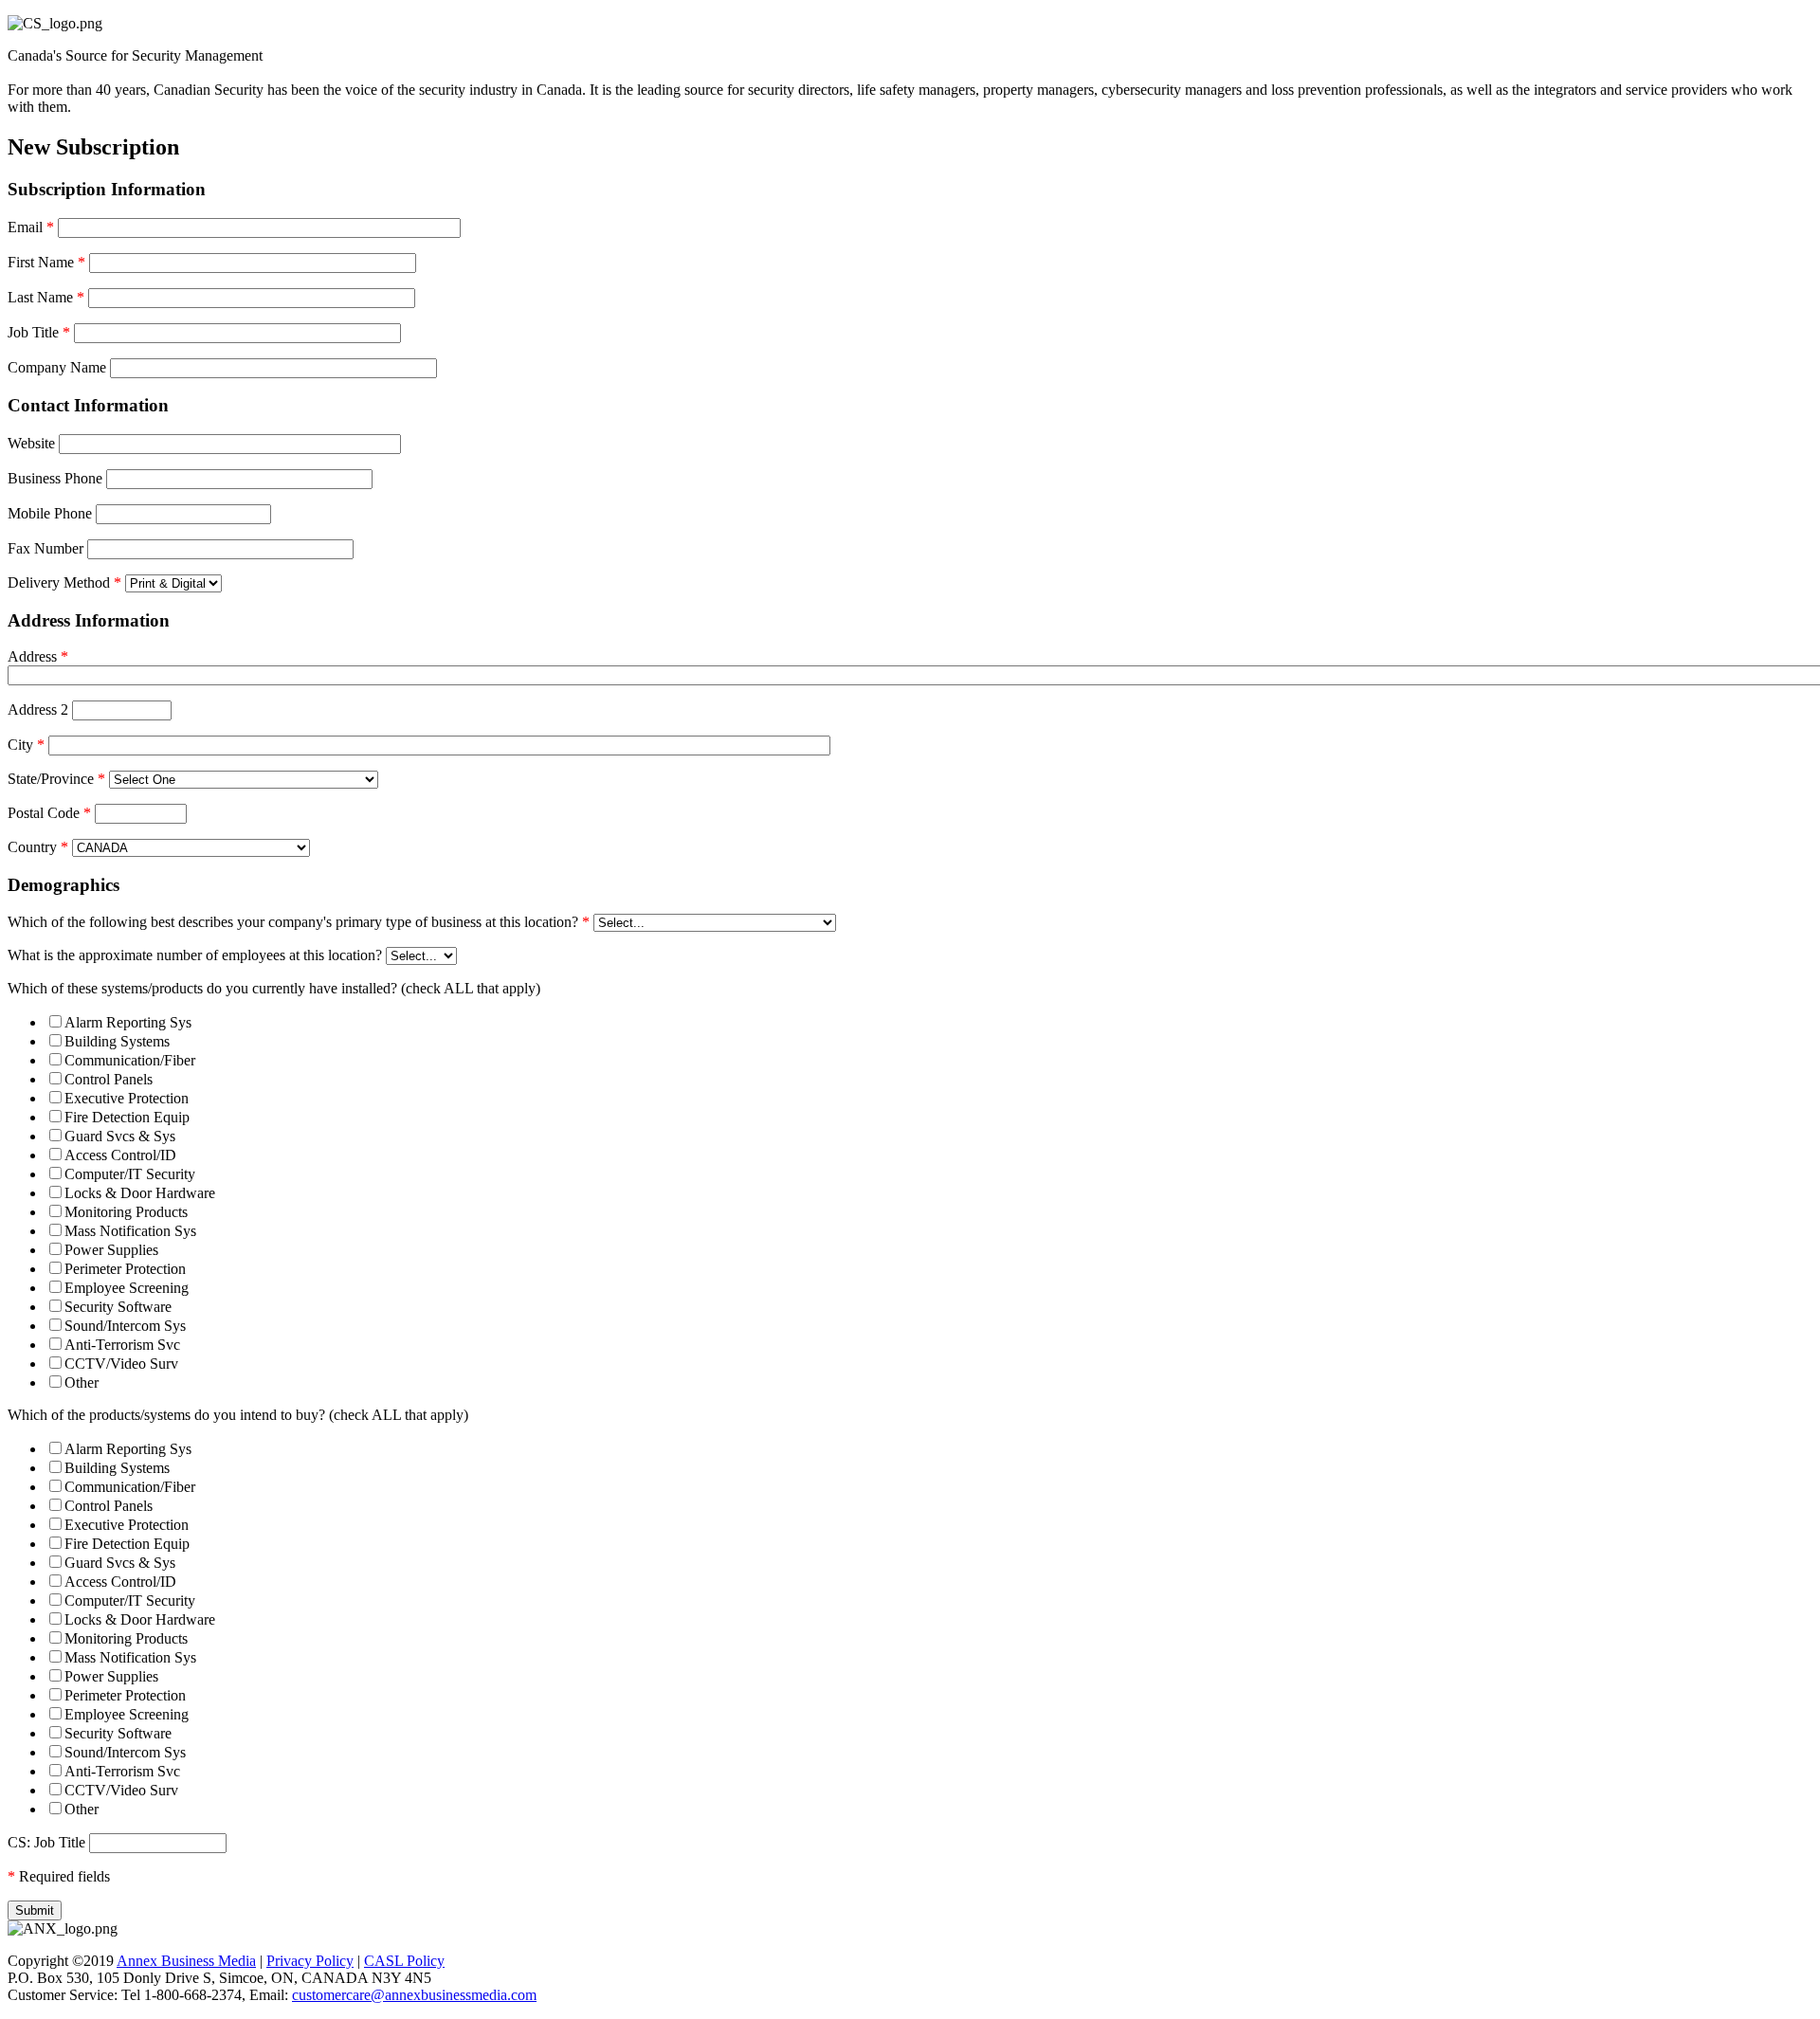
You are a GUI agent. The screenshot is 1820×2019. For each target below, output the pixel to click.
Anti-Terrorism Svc (122, 1345)
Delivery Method (64, 582)
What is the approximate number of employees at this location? (195, 955)
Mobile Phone (50, 513)
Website (31, 443)
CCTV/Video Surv (121, 1364)
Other (82, 1382)
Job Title (39, 332)
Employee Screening (127, 1288)
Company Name (57, 367)
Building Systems (117, 1041)
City (26, 745)
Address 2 (38, 709)
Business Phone (55, 478)
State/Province (56, 779)
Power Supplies (111, 1250)
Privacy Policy (310, 1961)
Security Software (118, 1307)
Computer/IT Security (130, 1174)
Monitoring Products (126, 1212)
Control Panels (109, 1079)
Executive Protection (127, 1098)
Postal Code (49, 813)
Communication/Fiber (130, 1060)
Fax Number (45, 548)
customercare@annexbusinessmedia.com (414, 1995)
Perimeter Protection (125, 1269)
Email (31, 227)
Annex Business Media (186, 1961)
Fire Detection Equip (127, 1117)
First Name (46, 262)
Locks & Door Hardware (140, 1193)
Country (38, 847)
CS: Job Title (46, 1842)
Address (38, 656)
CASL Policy (404, 1961)
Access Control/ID (120, 1155)
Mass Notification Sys (130, 1231)
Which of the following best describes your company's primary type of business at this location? (299, 922)
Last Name (46, 297)
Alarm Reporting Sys (128, 1022)
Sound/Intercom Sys (125, 1326)
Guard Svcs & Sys (120, 1136)
